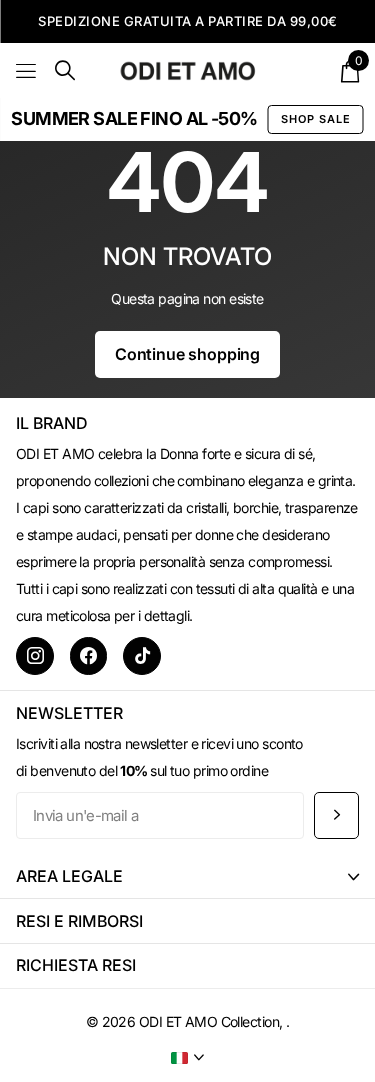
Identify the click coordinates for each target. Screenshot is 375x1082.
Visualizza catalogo (27, 70)
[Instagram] (35, 656)
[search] (65, 70)
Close (187, 876)
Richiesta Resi (76, 965)
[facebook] (89, 656)
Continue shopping (187, 354)
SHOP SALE (316, 119)
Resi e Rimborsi (79, 921)
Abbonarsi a (336, 815)
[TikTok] (142, 656)
